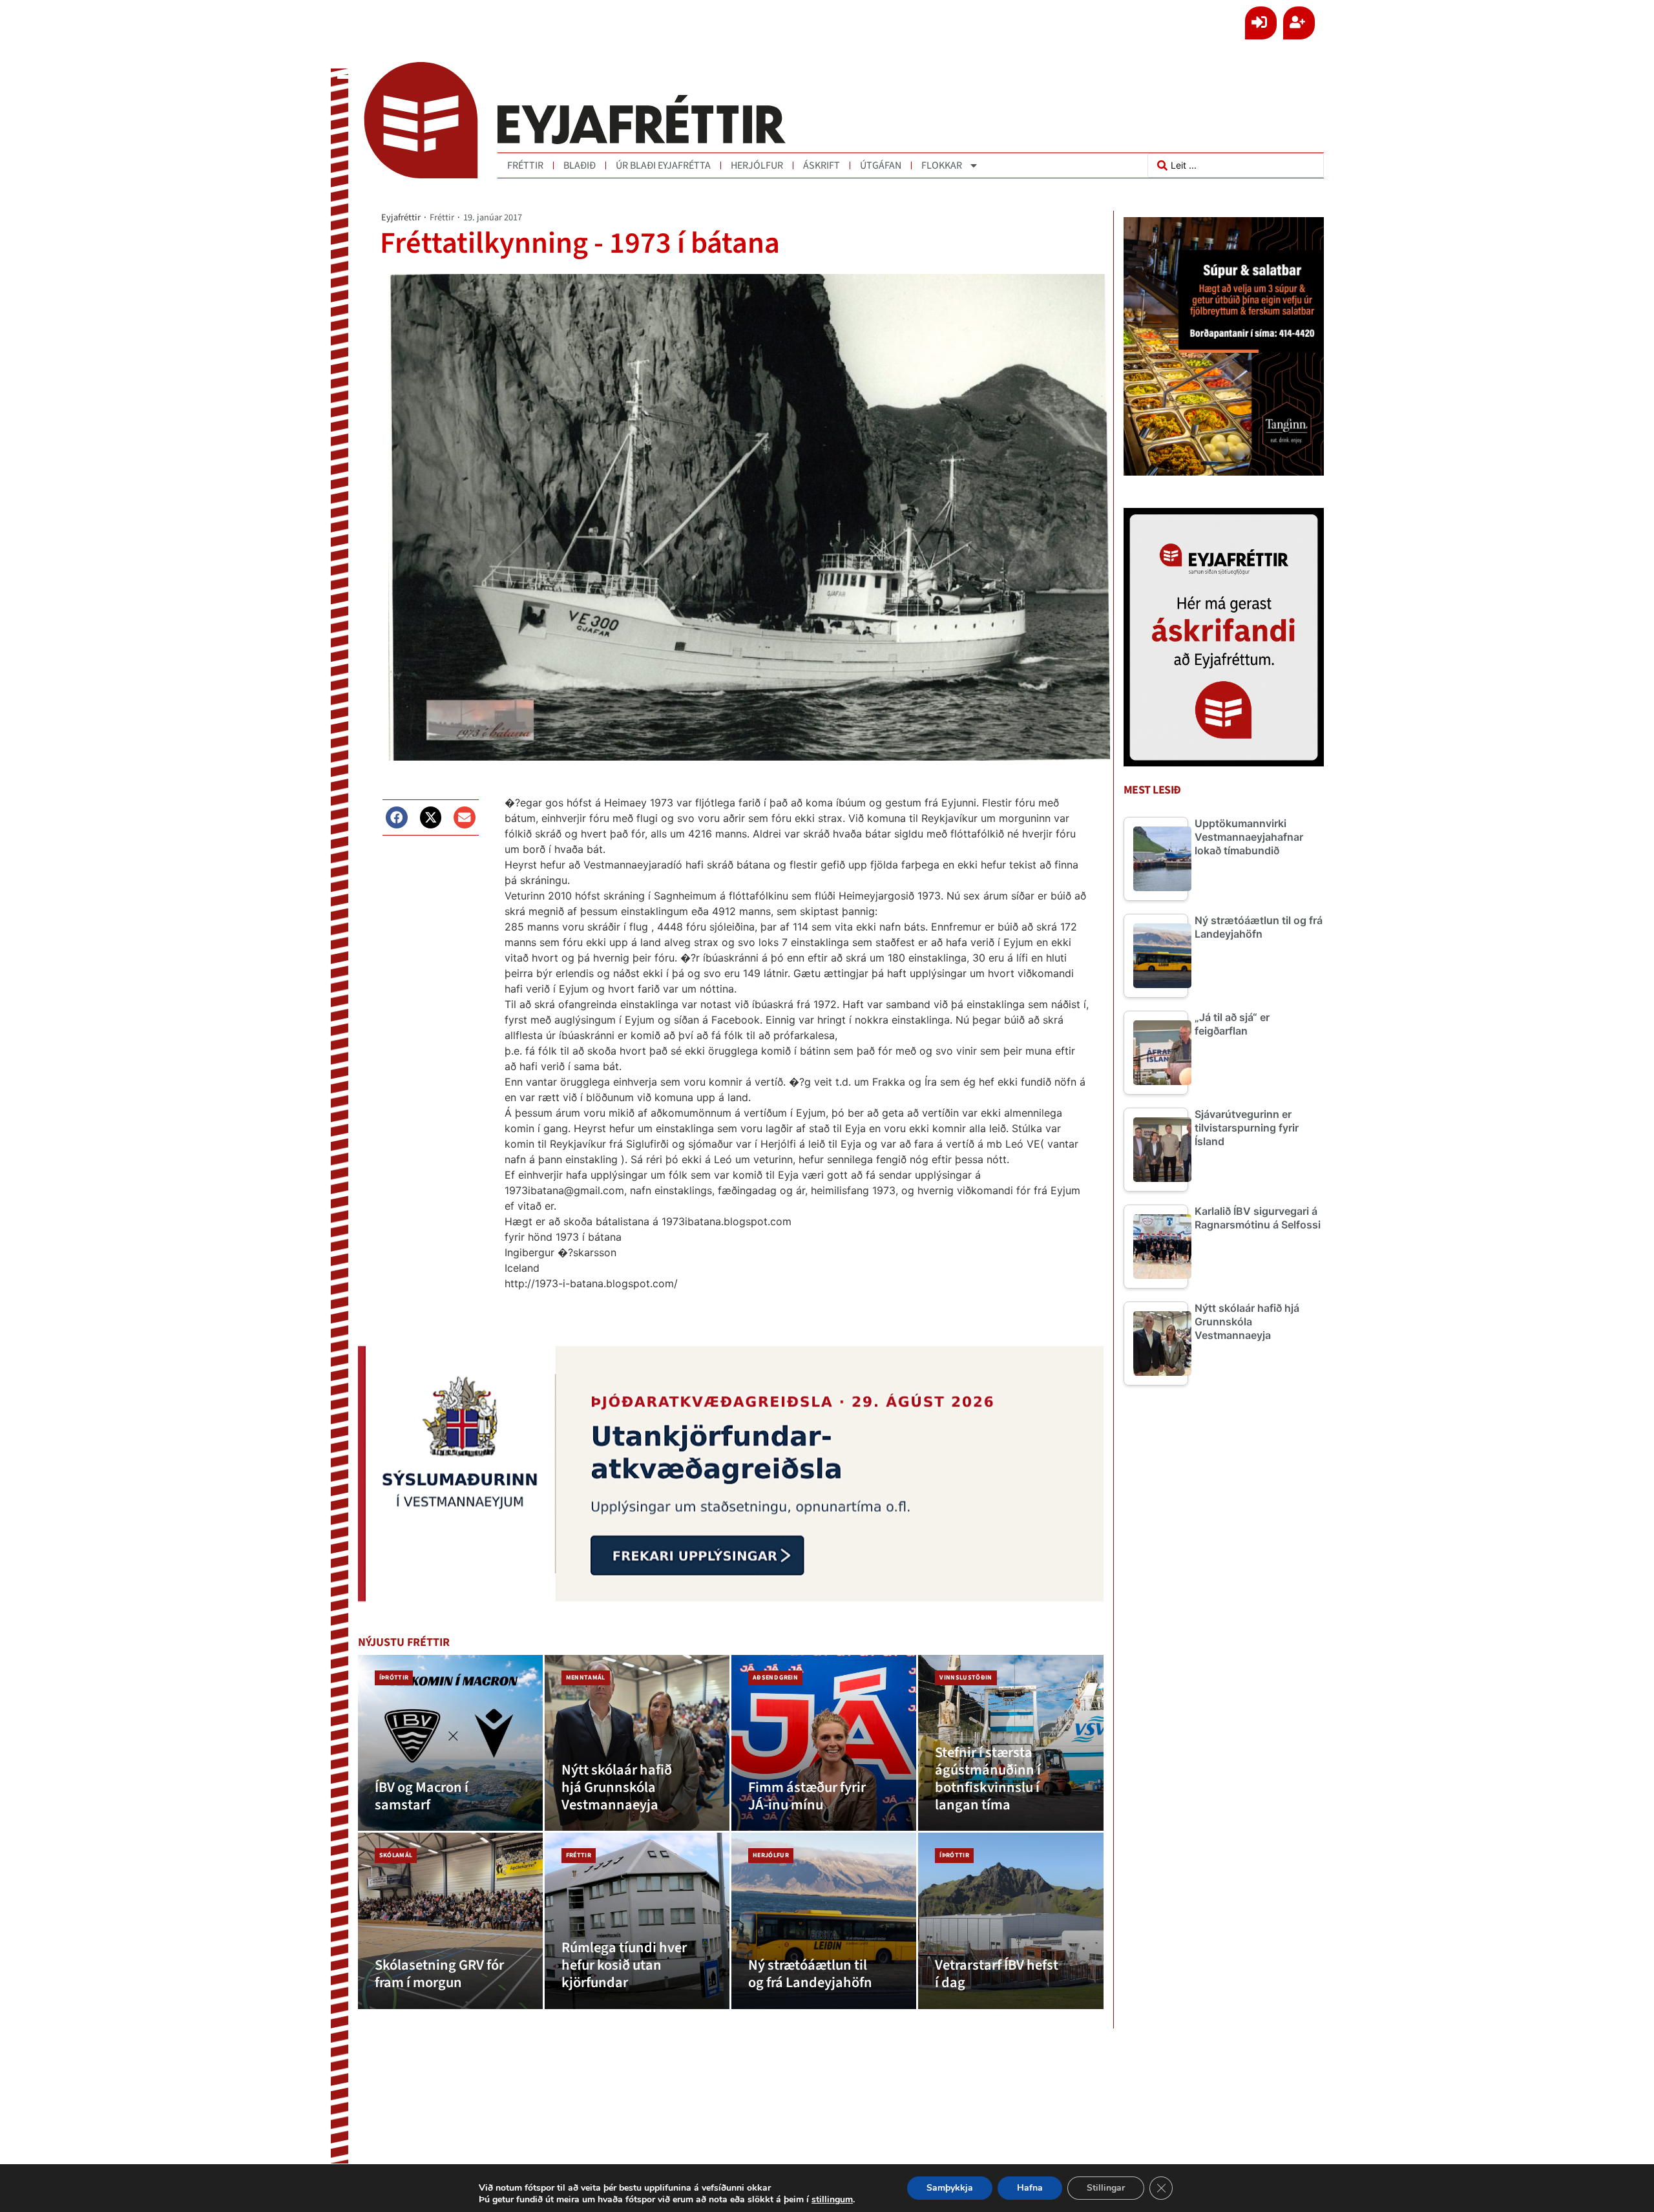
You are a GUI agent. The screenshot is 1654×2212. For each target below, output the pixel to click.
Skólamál (396, 1855)
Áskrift (822, 165)
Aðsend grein (775, 1678)
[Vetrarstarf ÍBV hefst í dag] (1010, 1921)
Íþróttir (394, 1678)
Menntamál (586, 1678)
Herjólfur (757, 165)
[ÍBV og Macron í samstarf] (450, 1743)
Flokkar (942, 165)
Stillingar (1106, 2188)
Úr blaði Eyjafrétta (663, 165)
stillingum (832, 2200)
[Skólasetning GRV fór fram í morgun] (450, 1921)
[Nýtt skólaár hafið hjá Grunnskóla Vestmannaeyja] (637, 1743)
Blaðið (580, 165)
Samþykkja (950, 2188)
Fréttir (525, 165)
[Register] (1299, 23)
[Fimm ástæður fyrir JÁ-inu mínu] (824, 1743)
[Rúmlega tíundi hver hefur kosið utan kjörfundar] (637, 1921)
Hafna (1030, 2188)
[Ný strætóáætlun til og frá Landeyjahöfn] (824, 1921)
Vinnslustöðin (966, 1678)
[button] (397, 817)
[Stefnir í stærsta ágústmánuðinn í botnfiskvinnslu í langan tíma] (1010, 1743)
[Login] (1261, 23)
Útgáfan (881, 165)
